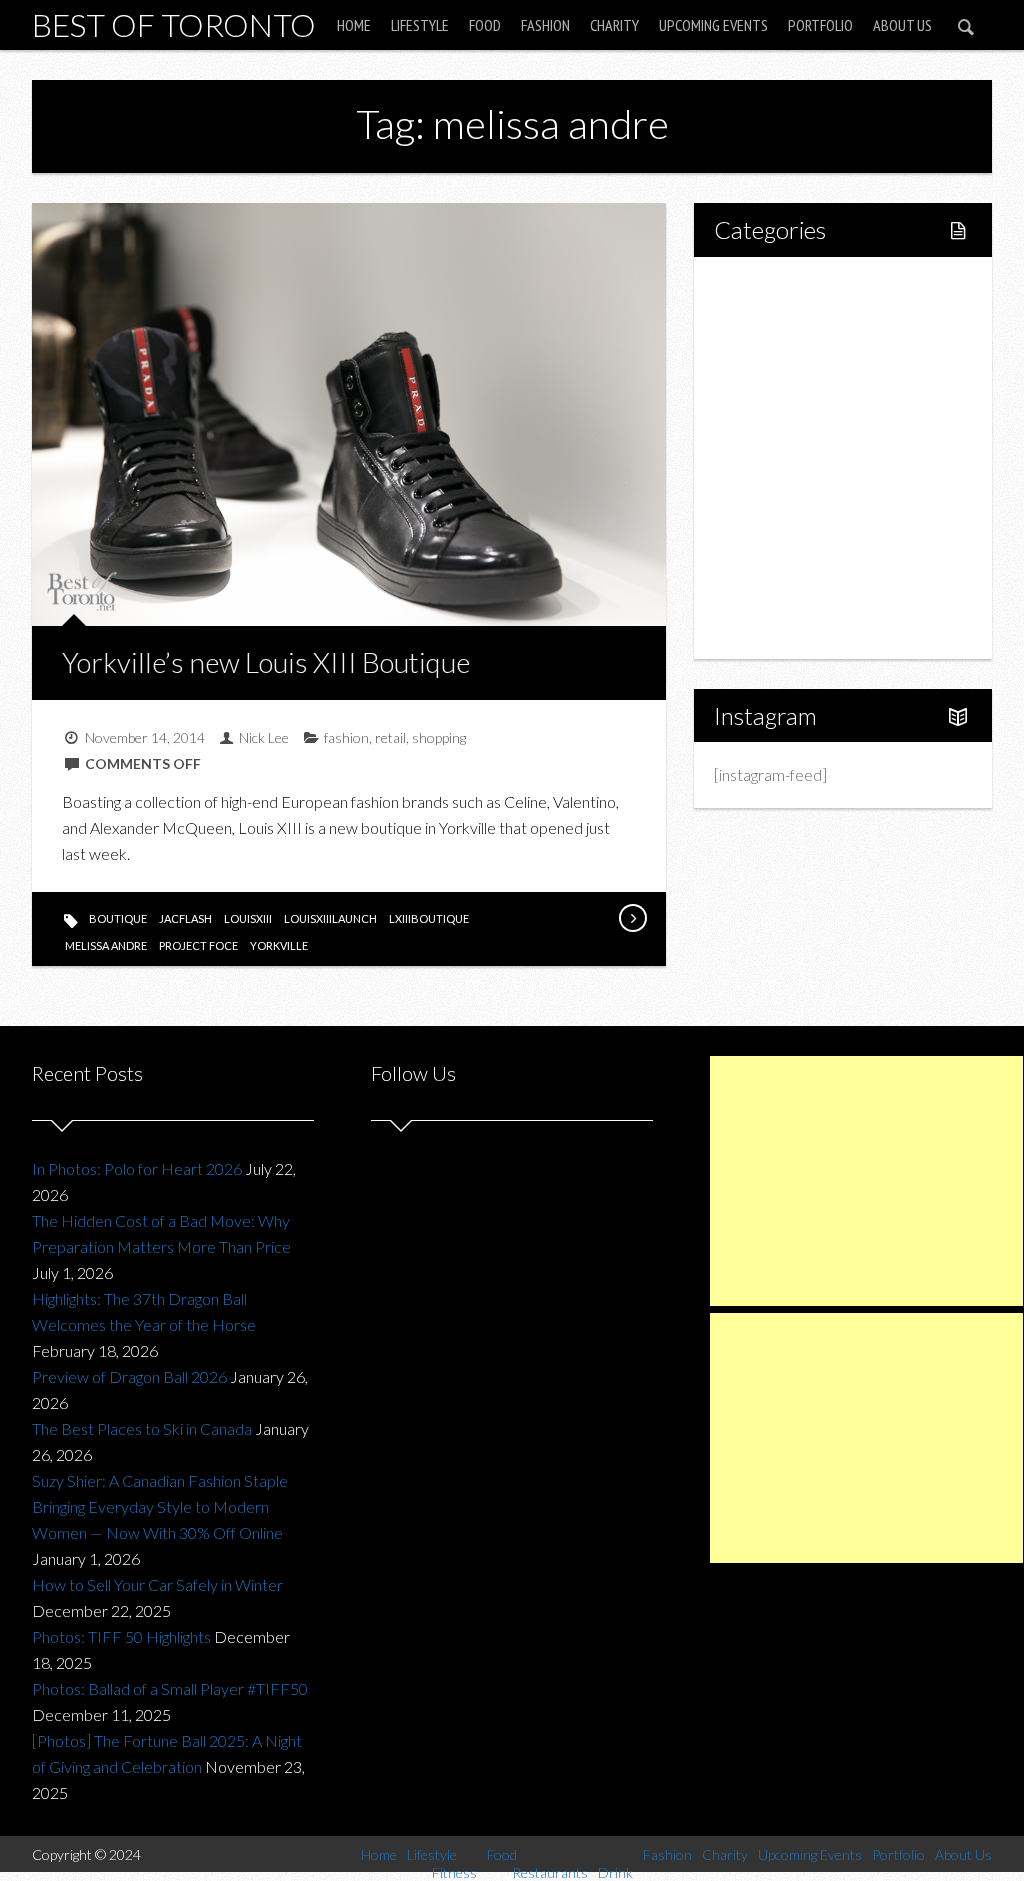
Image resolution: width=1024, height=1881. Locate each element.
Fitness (782, 355)
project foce (198, 945)
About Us (902, 25)
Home (354, 25)
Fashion (545, 25)
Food (485, 25)
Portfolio (820, 25)
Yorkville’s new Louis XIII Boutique (266, 662)
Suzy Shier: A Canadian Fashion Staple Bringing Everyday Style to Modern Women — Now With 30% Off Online (160, 1506)
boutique (118, 918)
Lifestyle (420, 25)
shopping (439, 737)
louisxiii (248, 918)
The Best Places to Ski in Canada (142, 1428)
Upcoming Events (713, 25)
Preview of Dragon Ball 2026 (129, 1376)
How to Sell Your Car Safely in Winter (157, 1584)
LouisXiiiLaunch (330, 918)
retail (390, 737)
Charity (614, 25)
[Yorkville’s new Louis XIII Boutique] (632, 918)
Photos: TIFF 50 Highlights (121, 1636)
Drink (776, 457)
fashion (346, 737)
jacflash (185, 918)
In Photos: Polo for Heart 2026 (137, 1168)
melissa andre (106, 945)
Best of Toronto (174, 24)
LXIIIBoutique (429, 918)
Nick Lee (264, 737)
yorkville (279, 945)
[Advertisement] (866, 1181)
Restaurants (798, 423)
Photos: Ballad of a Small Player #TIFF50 (170, 1688)
